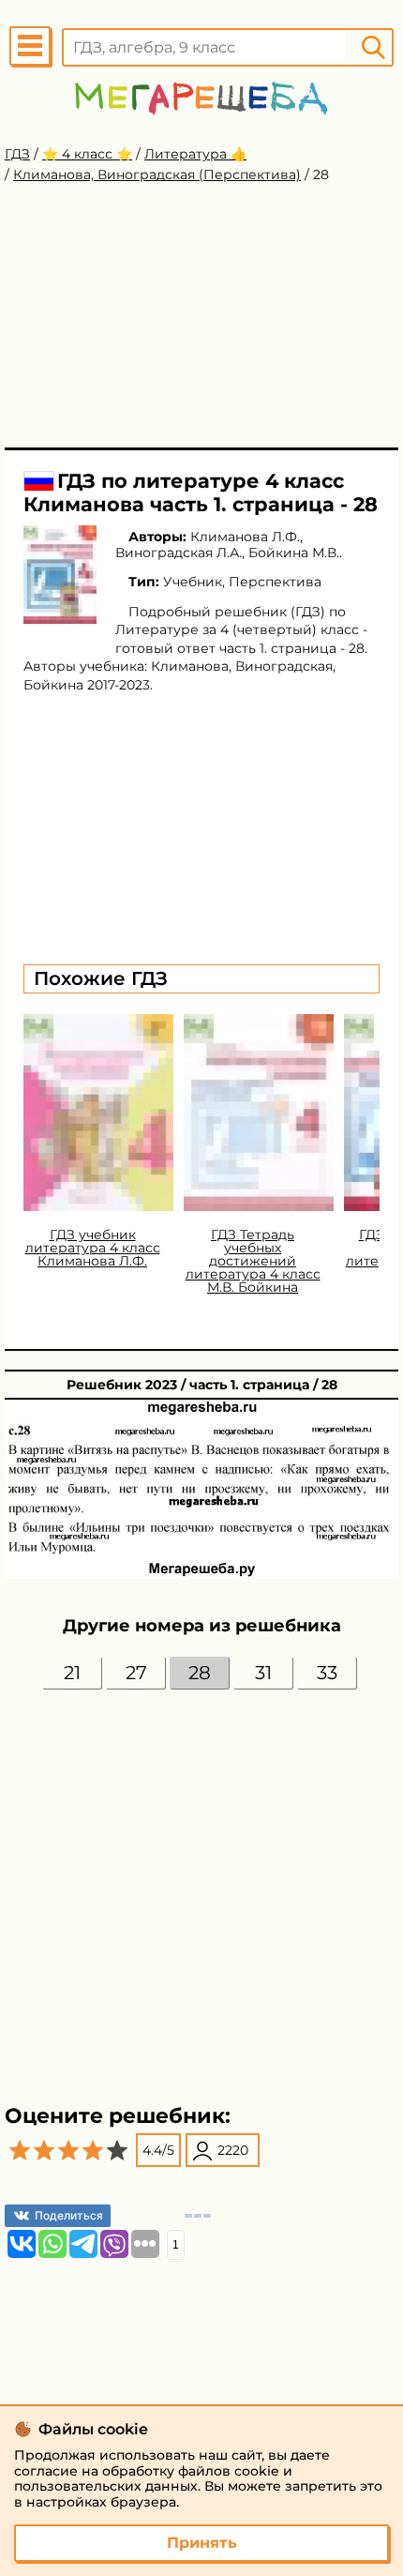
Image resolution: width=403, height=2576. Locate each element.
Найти (373, 47)
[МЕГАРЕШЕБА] (201, 98)
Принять (202, 2543)
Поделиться (69, 2215)
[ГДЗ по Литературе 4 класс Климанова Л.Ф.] (60, 575)
